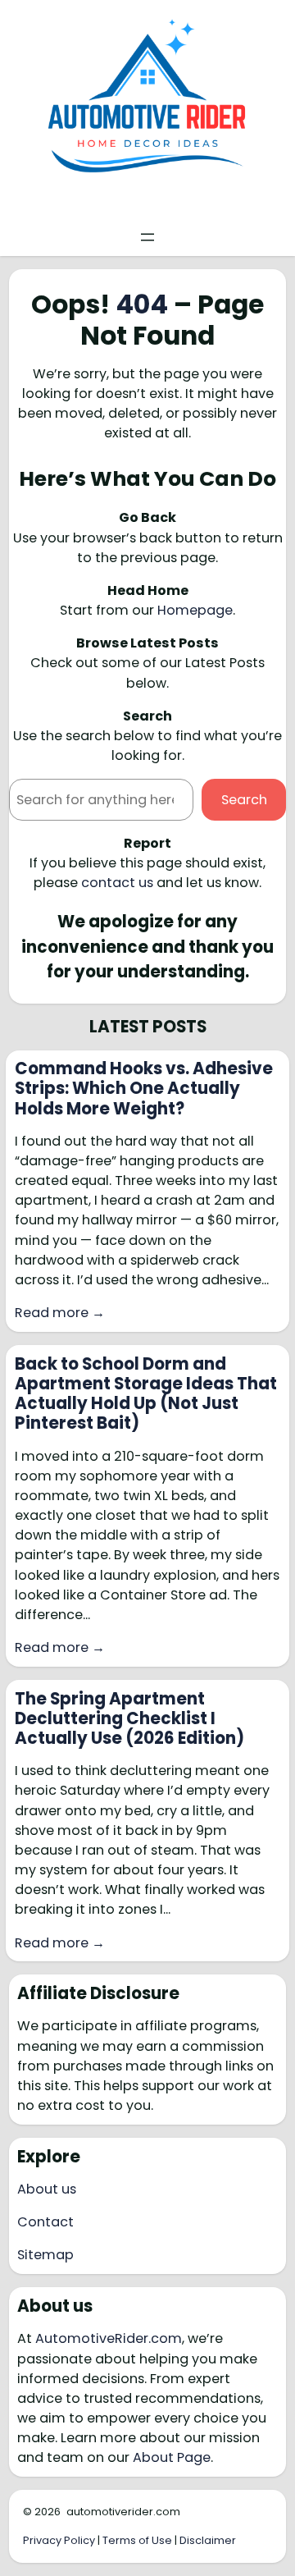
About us (47, 2189)
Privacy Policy (59, 2540)
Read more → (60, 1313)
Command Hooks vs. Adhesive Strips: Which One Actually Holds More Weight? (144, 1089)
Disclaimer (208, 2540)
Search (244, 800)
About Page (172, 2457)
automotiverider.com (123, 2512)
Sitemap (45, 2255)
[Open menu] (147, 237)
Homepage (195, 610)
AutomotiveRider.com (109, 2338)
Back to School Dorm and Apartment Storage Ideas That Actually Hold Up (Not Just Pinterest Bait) (146, 1394)
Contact (45, 2222)
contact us (117, 883)
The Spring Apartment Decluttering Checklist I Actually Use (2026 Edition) (129, 1719)
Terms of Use (137, 2540)
